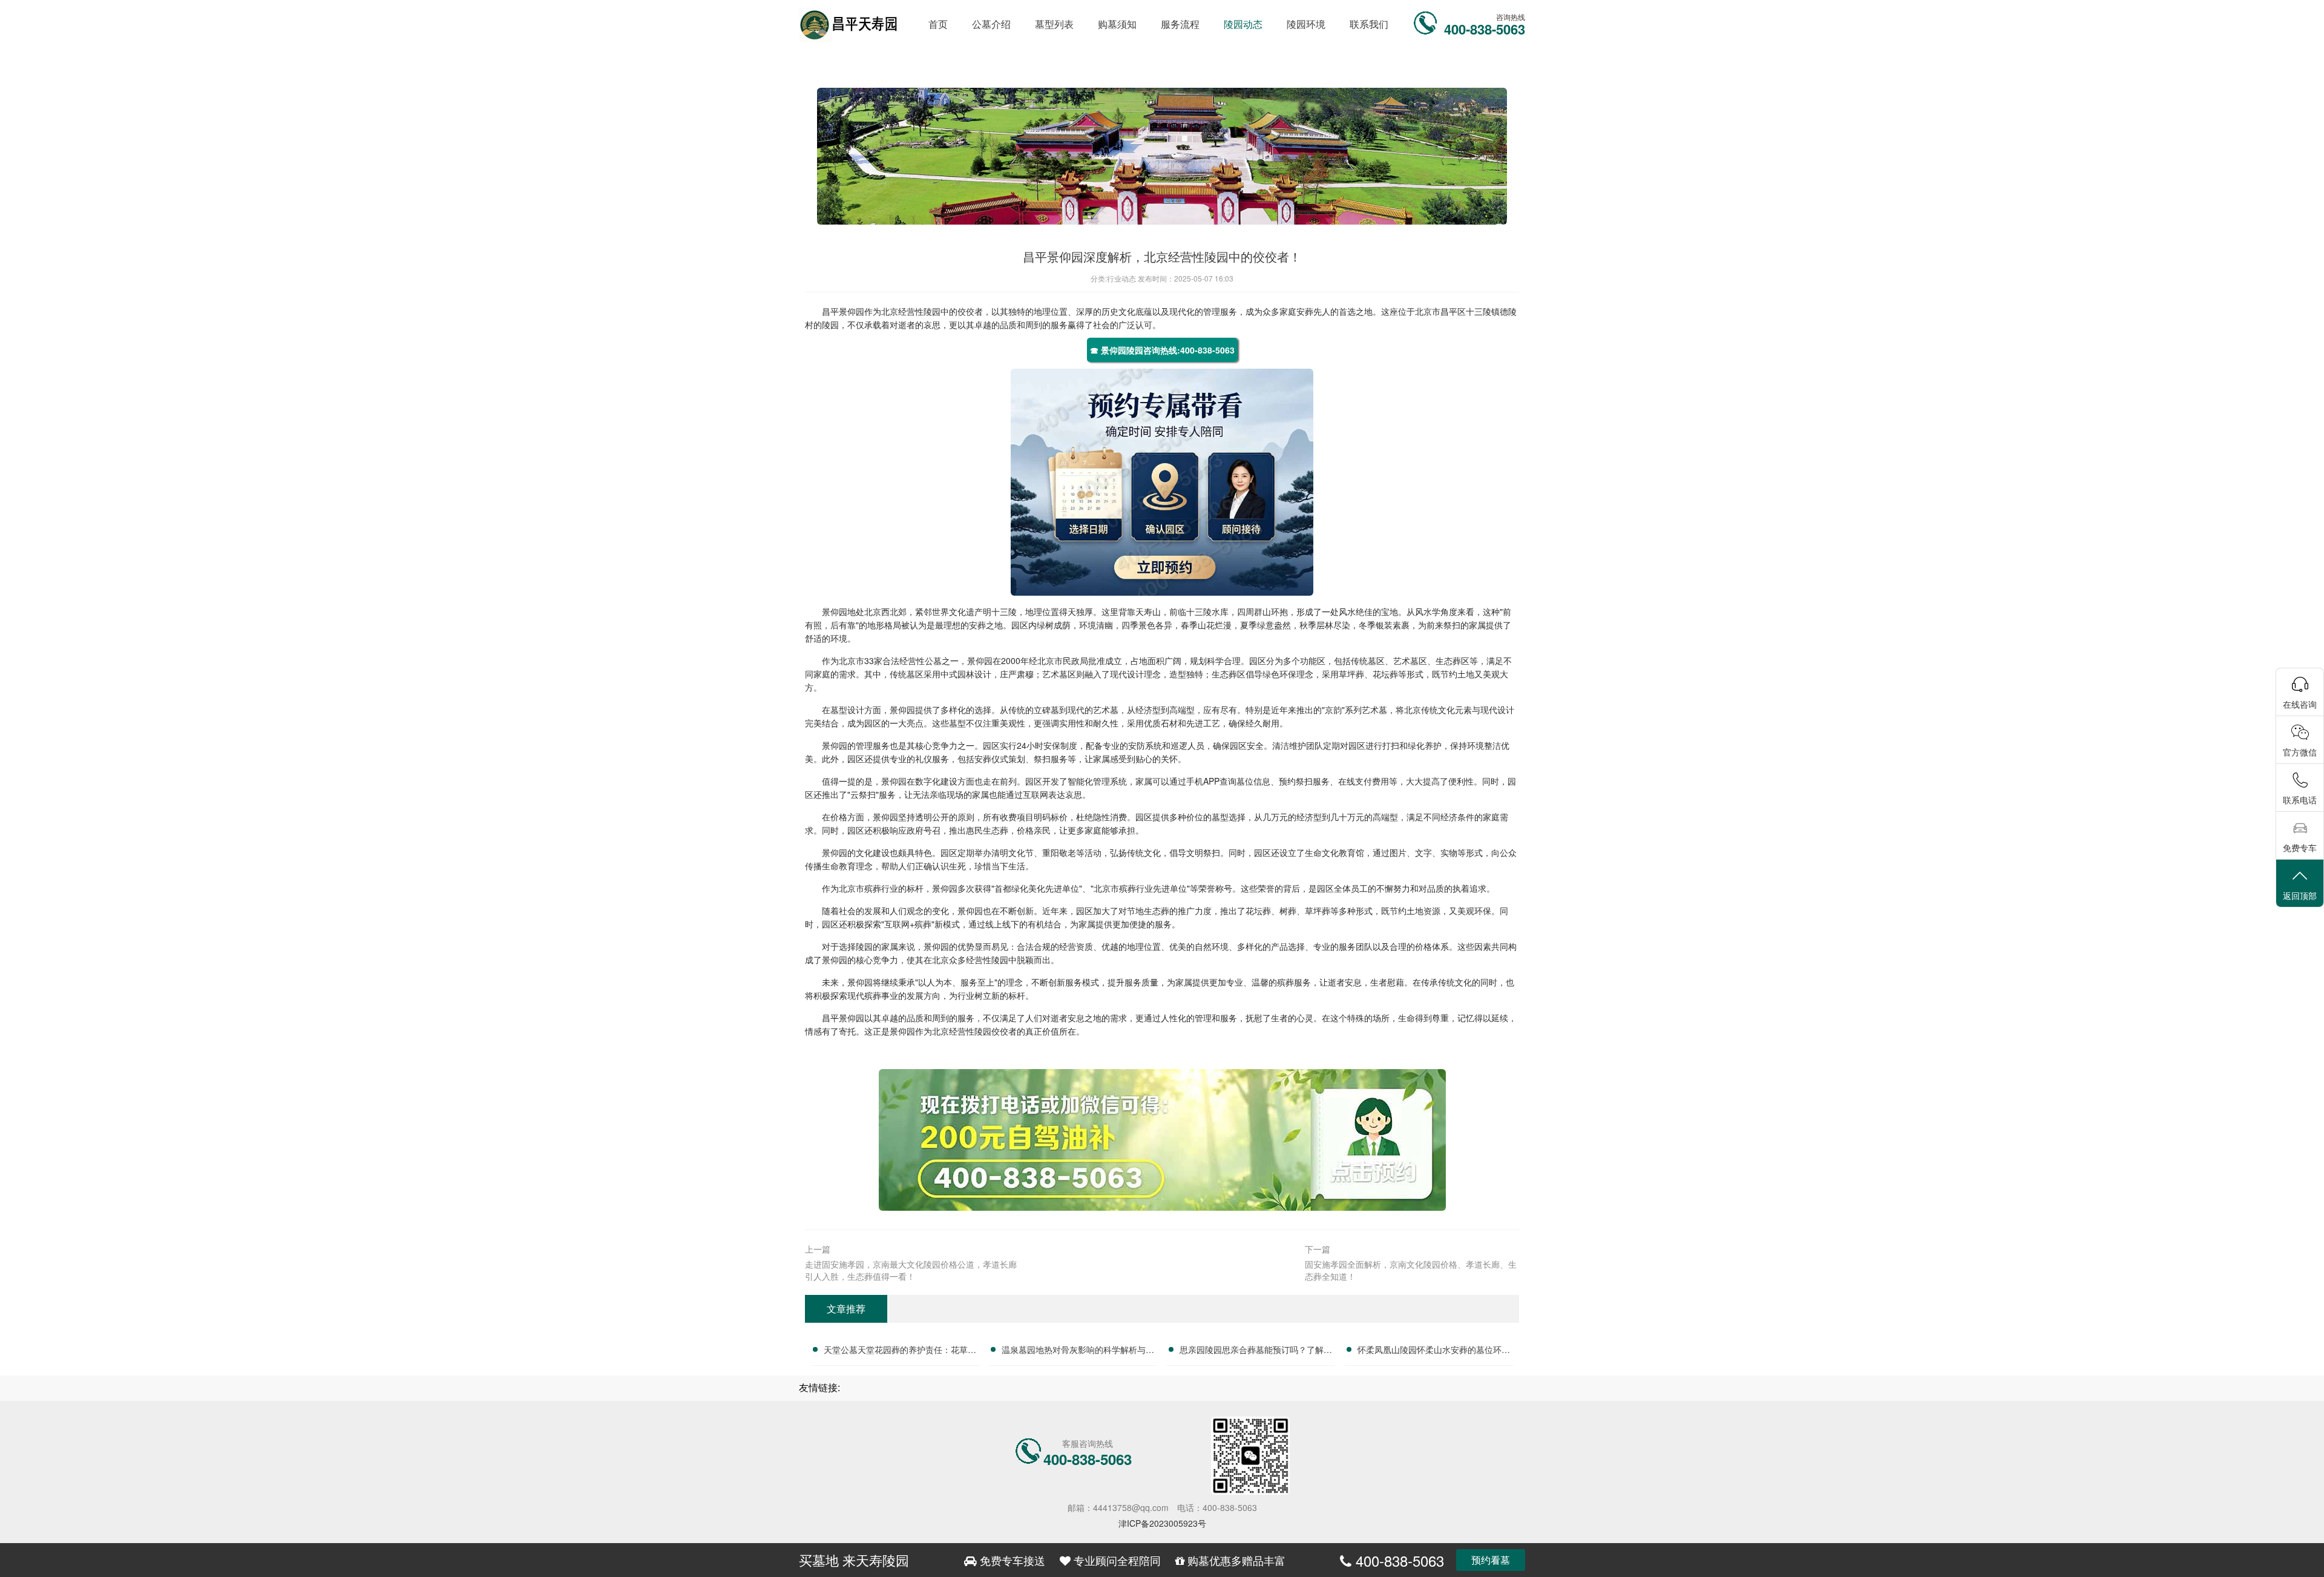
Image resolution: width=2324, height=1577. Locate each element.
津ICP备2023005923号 (1162, 1523)
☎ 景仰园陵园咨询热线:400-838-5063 (1162, 350)
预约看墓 (1491, 1560)
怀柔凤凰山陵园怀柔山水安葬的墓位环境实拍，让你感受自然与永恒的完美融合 (1434, 1351)
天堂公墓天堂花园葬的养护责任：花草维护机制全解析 (900, 1351)
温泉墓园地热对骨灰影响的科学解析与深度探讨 (1078, 1351)
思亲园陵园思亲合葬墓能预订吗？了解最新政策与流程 (1256, 1351)
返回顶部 (2300, 895)
